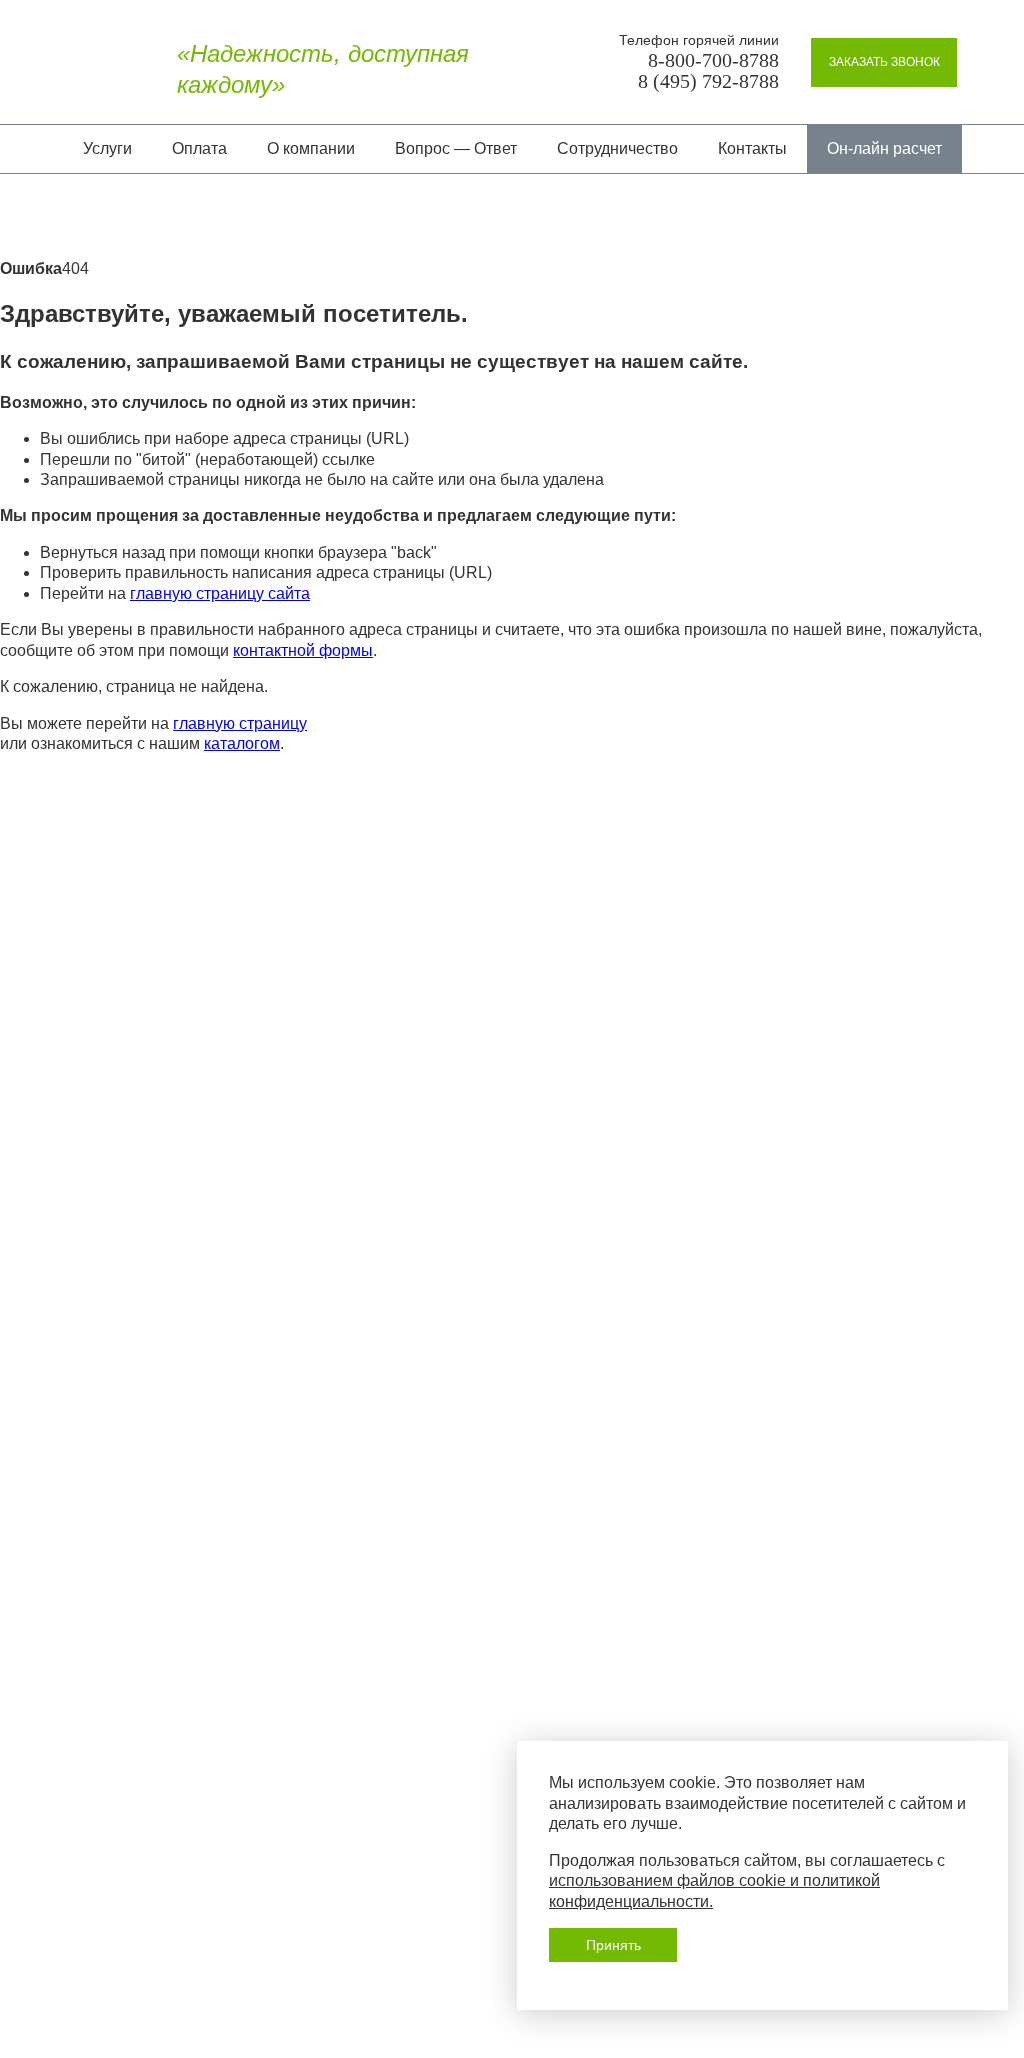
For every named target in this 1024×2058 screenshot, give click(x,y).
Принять (613, 1945)
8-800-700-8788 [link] (713, 60)
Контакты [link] (752, 148)
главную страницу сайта (220, 593)
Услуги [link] (107, 148)
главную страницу (240, 723)
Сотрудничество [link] (617, 148)
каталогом (242, 743)
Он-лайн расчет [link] (884, 148)
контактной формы (303, 650)
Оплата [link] (199, 148)
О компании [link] (311, 148)
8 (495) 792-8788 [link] (708, 81)
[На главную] (88, 70)
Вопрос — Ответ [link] (456, 148)
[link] (884, 62)
